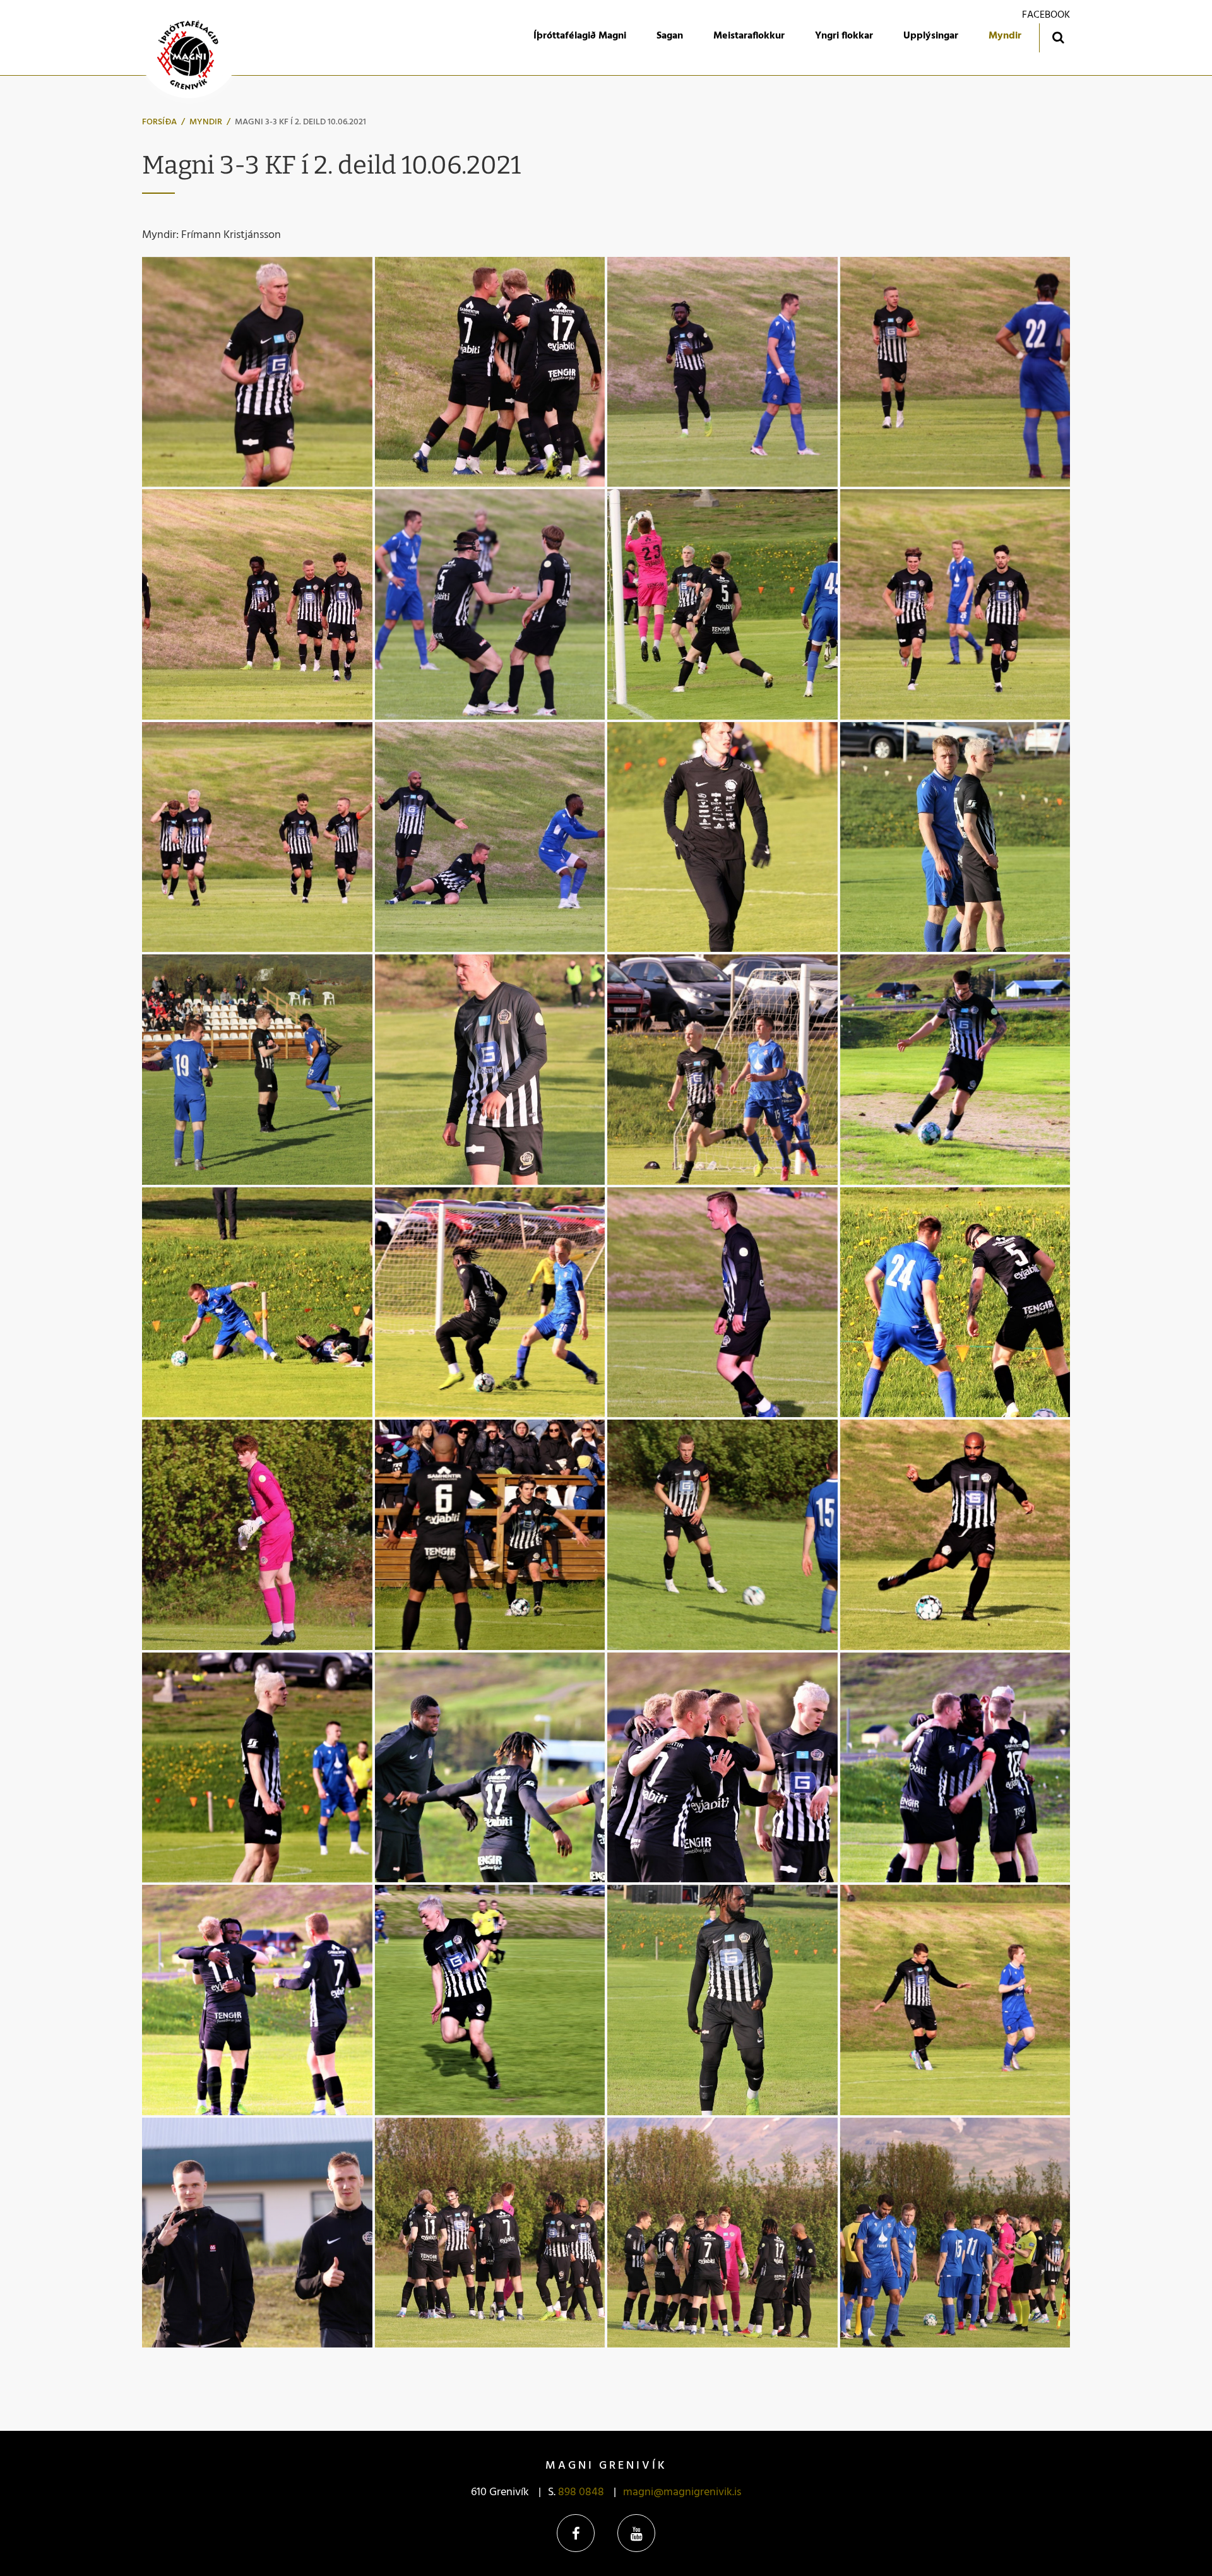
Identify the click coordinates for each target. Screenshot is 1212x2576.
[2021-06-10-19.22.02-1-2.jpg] (722, 2000)
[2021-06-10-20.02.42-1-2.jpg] (490, 1070)
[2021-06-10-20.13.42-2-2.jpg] (722, 837)
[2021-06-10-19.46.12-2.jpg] (257, 1535)
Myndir (206, 122)
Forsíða (159, 122)
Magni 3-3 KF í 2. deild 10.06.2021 (300, 122)
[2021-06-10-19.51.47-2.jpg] (722, 1303)
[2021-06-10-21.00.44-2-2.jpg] (490, 604)
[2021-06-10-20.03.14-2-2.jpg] (257, 1070)
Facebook (576, 2533)
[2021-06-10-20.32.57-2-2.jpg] (490, 372)
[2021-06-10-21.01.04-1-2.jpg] (955, 372)
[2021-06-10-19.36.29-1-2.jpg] (257, 2000)
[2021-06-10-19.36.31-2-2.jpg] (955, 1768)
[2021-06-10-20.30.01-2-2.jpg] (490, 837)
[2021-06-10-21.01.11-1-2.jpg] (722, 372)
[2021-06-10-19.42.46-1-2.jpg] (257, 1768)
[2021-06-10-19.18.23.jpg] (490, 2233)
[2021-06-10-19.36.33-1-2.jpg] (722, 1768)
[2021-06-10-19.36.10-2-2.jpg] (490, 2000)
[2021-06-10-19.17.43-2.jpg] (955, 2233)
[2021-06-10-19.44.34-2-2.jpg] (955, 1535)
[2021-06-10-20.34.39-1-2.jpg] (722, 604)
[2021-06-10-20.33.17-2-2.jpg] (955, 604)
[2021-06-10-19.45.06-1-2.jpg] (490, 1535)
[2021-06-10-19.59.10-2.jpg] (257, 1303)
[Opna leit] (1058, 37)
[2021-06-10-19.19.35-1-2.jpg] (257, 2233)
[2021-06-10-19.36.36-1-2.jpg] (490, 1768)
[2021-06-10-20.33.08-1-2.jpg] (257, 837)
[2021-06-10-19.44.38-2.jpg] (722, 1535)
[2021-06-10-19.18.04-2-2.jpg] (722, 2233)
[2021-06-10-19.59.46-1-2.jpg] (955, 1070)
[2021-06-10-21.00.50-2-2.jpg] (257, 604)
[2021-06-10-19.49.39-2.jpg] (955, 1303)
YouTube (636, 2533)
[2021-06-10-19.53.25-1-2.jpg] (490, 1303)
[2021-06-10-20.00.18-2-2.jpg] (722, 1070)
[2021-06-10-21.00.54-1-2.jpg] (257, 372)
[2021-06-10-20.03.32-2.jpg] (955, 837)
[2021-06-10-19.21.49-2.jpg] (955, 2000)
